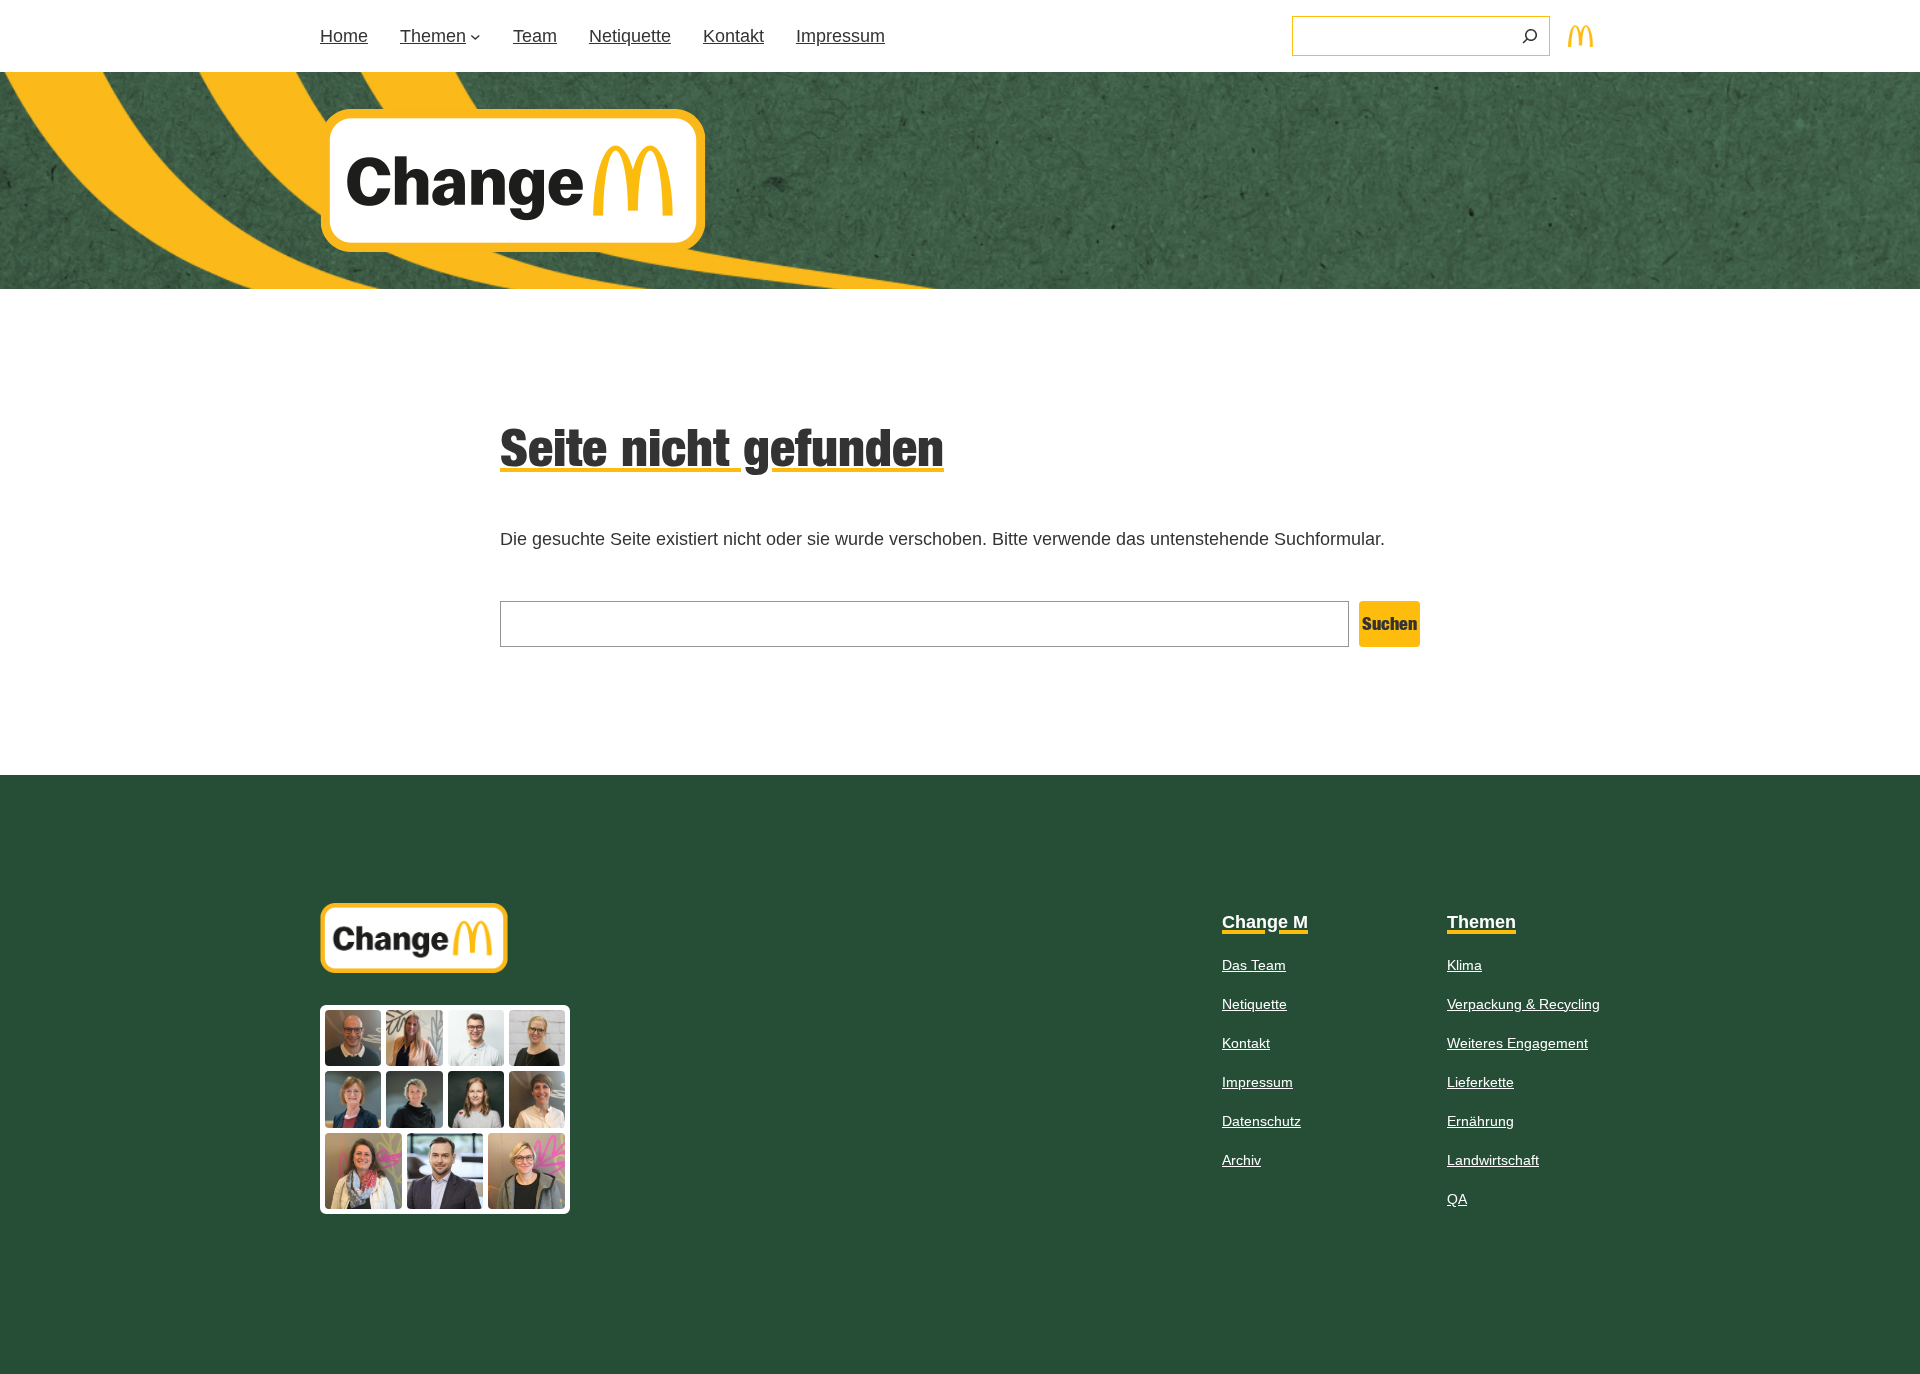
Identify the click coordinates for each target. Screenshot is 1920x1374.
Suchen (1389, 623)
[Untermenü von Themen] (475, 36)
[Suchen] (1530, 36)
